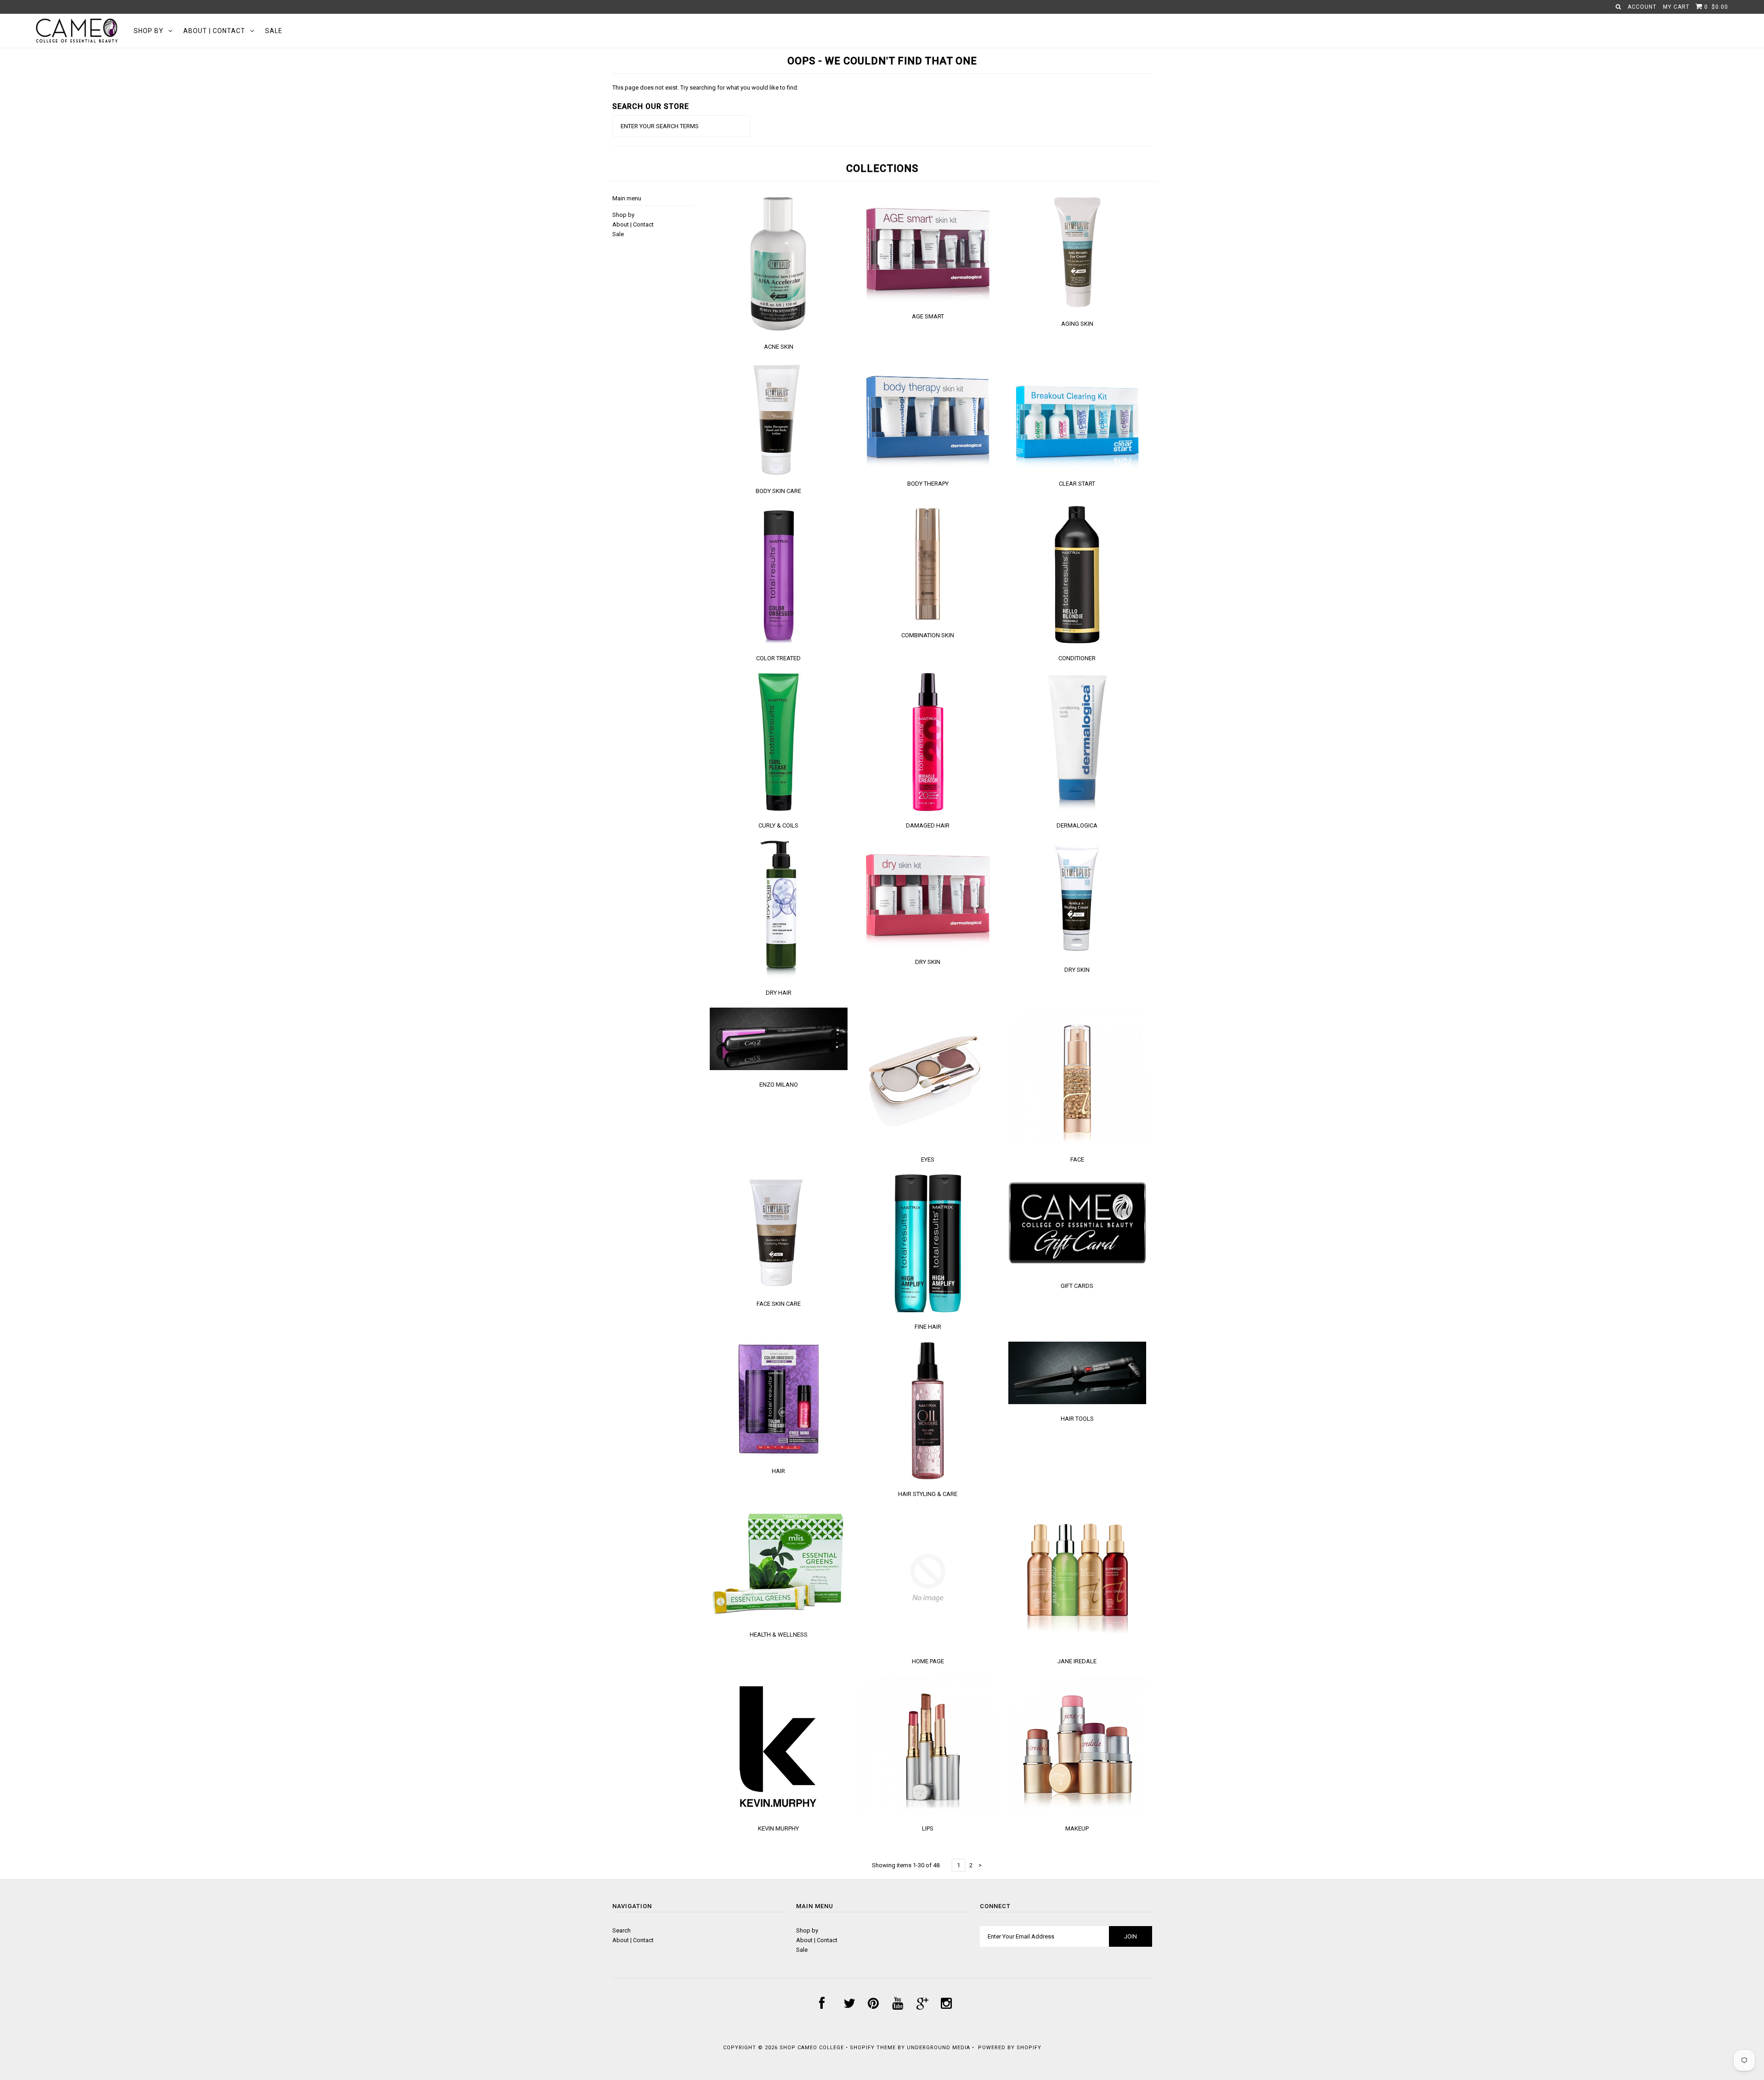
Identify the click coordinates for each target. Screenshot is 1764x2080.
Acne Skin (779, 347)
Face (1077, 1159)
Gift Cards (1077, 1286)
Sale (274, 31)
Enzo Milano (779, 1085)
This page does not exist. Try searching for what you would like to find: (705, 88)
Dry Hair (779, 993)
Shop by (149, 31)
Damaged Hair (928, 825)
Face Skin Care (779, 1304)
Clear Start (1077, 484)
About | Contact (214, 31)
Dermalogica (1077, 825)
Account (1642, 7)
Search (622, 1930)
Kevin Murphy (778, 1828)
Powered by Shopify (1010, 2048)
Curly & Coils (778, 825)
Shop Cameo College (812, 2048)
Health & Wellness (779, 1635)
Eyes (928, 1159)
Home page (928, 1661)
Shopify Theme (873, 2048)
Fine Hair (928, 1327)
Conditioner (1077, 658)
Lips (928, 1828)
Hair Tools (1077, 1419)
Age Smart (928, 316)
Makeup (1077, 1828)
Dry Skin (928, 962)
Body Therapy (928, 484)
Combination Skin (928, 635)
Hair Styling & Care (928, 1494)
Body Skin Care (778, 491)
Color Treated (778, 658)
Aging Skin (1077, 324)
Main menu (627, 198)
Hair (778, 1471)
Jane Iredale (1077, 1661)
